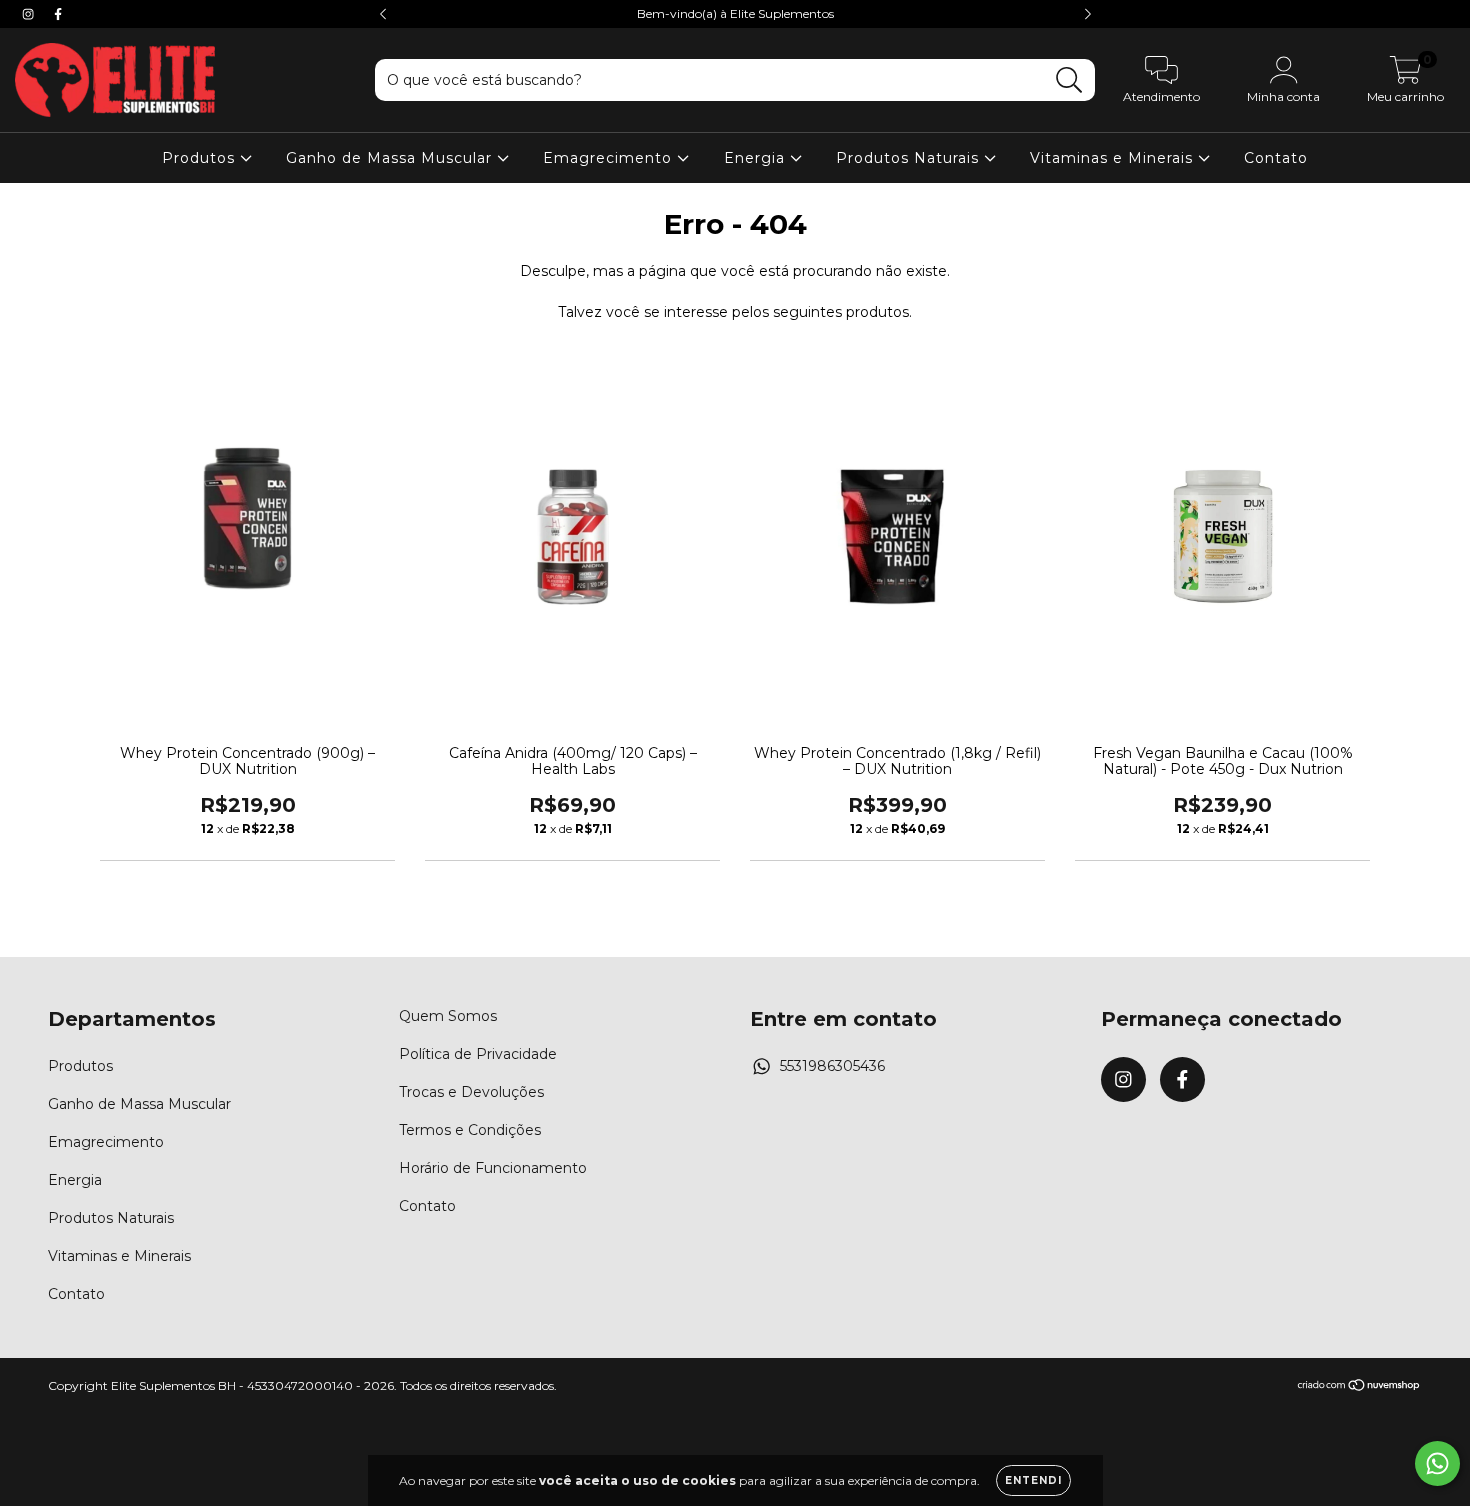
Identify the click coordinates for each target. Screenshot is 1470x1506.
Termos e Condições (470, 1130)
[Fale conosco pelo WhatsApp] (1437, 1463)
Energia (757, 158)
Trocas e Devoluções (471, 1092)
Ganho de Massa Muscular (391, 158)
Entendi (1033, 1480)
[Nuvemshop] (1359, 1387)
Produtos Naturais (910, 158)
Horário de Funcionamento (493, 1168)
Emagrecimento (610, 158)
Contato (1276, 158)
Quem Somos (448, 1016)
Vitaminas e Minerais (1114, 158)
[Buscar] (1069, 80)
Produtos (201, 158)
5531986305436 (832, 1066)
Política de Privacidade (478, 1054)
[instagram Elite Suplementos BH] (30, 14)
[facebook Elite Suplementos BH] (58, 14)
